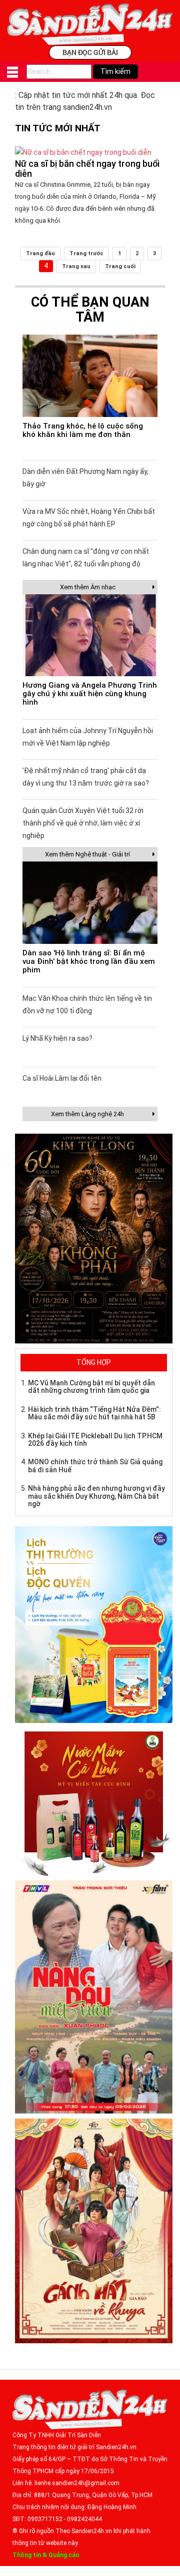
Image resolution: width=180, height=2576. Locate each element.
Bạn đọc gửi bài (90, 52)
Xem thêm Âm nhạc (88, 587)
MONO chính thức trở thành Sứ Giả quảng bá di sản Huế (95, 1466)
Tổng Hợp (94, 1362)
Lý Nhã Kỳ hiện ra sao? (57, 1038)
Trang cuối (120, 266)
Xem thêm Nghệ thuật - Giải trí (87, 854)
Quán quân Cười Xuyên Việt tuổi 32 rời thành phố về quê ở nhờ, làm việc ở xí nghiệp (83, 823)
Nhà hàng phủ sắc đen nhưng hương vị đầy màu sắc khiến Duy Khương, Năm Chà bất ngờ (96, 1496)
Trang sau (76, 266)
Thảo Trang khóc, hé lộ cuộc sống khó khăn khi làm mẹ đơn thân (83, 430)
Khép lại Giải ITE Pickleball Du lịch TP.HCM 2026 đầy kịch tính (95, 1440)
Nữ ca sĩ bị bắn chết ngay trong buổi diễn (87, 169)
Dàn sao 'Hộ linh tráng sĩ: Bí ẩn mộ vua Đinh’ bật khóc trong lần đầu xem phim (89, 961)
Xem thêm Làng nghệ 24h (87, 1114)
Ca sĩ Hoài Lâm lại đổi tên (62, 1078)
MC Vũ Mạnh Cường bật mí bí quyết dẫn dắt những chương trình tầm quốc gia (91, 1387)
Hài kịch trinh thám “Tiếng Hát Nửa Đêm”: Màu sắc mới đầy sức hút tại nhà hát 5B (94, 1413)
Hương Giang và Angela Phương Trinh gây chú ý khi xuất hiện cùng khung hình (90, 694)
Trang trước (86, 253)
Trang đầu (40, 253)
